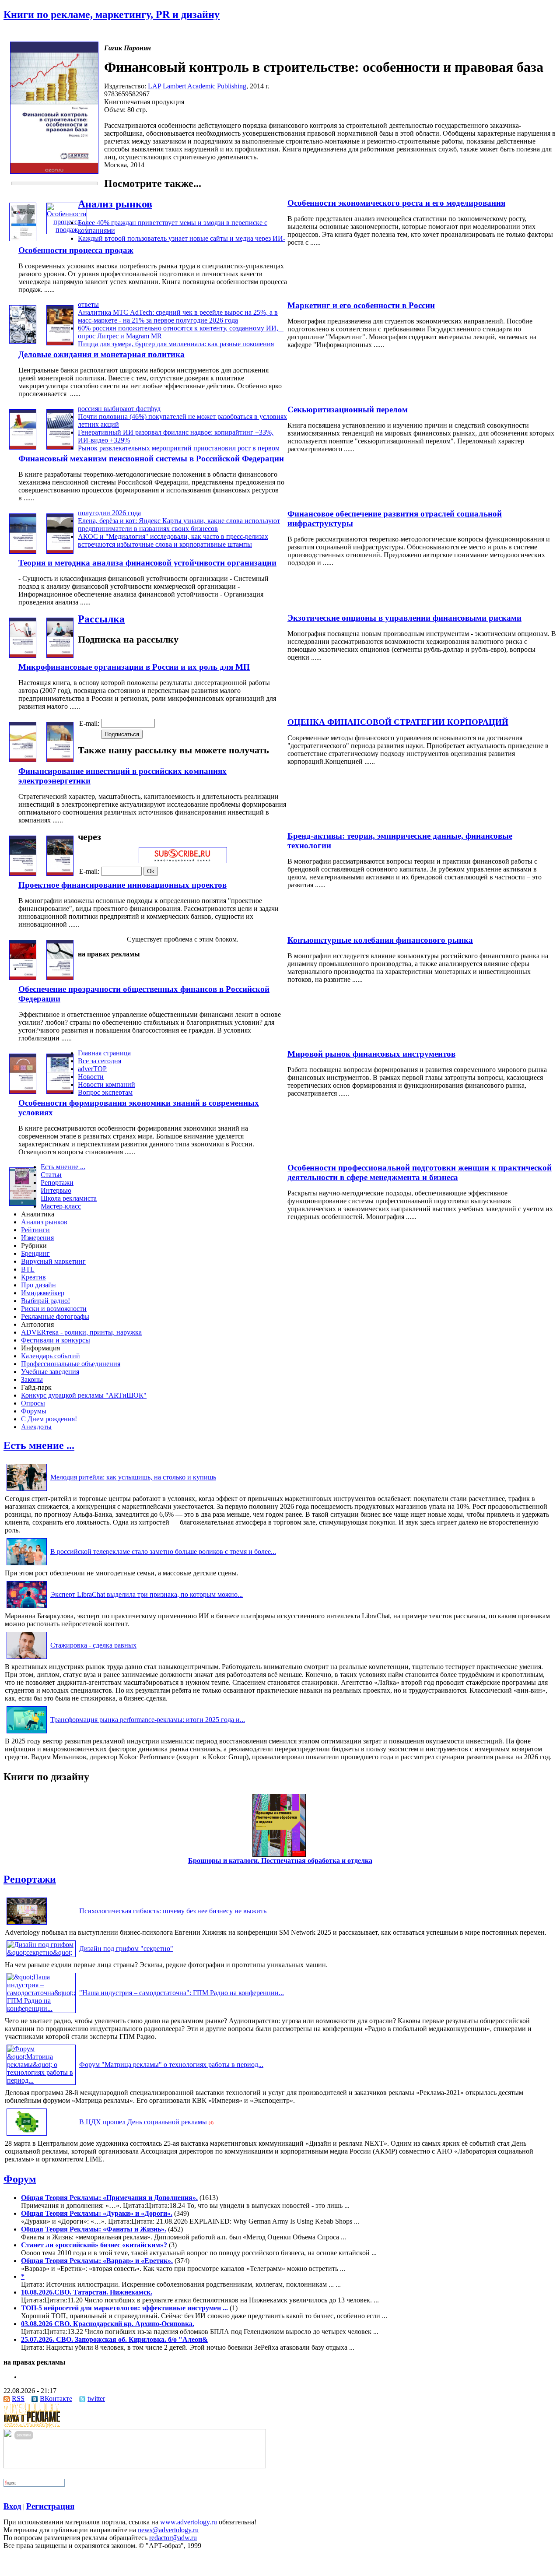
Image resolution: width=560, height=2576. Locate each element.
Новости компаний (107, 1084)
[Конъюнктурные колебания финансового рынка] (23, 978)
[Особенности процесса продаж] (67, 230)
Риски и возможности (54, 1309)
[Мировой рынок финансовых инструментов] (23, 1091)
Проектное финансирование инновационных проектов (122, 885)
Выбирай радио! (45, 1301)
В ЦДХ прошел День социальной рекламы (143, 2122)
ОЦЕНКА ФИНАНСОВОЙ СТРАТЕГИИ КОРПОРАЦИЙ (398, 722)
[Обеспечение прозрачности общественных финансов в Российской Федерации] (60, 978)
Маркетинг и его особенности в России (361, 305)
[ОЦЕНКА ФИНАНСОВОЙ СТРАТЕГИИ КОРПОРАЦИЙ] (23, 760)
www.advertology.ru (189, 2522)
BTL (28, 1269)
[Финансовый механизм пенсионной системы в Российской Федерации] (60, 447)
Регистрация (50, 2506)
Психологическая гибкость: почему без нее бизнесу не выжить (173, 1911)
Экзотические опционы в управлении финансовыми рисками (404, 618)
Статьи (51, 1175)
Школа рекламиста (69, 1198)
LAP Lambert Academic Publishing (197, 86)
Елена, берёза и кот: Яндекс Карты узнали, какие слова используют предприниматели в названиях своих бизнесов (179, 525)
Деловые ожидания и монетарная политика (101, 354)
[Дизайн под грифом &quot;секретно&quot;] (41, 1952)
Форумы (34, 1411)
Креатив (33, 1277)
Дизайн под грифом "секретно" (126, 1949)
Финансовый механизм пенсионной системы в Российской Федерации (151, 459)
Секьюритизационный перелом (348, 409)
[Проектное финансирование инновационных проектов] (60, 873)
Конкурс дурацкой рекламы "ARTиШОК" (84, 1395)
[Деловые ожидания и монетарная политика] (60, 343)
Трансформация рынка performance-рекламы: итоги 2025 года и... (148, 1720)
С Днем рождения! (49, 1419)
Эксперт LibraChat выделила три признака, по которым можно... (147, 1594)
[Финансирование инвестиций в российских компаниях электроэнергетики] (60, 760)
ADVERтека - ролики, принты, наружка (81, 1332)
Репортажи (57, 1183)
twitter (96, 2399)
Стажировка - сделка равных (93, 1645)
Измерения (37, 1238)
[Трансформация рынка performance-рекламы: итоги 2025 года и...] (27, 1733)
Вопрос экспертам (105, 1092)
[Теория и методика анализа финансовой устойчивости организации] (60, 551)
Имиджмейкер (43, 1293)
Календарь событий (51, 1356)
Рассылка (101, 619)
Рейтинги (35, 1230)
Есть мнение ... (63, 1167)
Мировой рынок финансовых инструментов (371, 1054)
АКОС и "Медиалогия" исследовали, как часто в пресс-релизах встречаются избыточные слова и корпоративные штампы (173, 540)
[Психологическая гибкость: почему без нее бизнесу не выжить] (27, 1924)
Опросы (33, 1403)
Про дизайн (38, 1285)
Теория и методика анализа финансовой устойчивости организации (147, 563)
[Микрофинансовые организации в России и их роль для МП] (60, 655)
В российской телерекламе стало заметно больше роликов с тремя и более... (163, 1552)
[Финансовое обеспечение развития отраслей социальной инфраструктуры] (23, 551)
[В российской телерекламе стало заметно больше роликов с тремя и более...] (27, 1565)
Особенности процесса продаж (76, 250)
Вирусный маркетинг (53, 1261)
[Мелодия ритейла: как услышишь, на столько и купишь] (27, 1491)
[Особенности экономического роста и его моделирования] (23, 239)
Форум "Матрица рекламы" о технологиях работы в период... (171, 2065)
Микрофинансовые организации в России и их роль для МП (134, 667)
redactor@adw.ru (173, 2538)
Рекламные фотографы (55, 1316)
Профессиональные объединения (71, 1364)
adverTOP (92, 1069)
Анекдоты (36, 1427)
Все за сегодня (100, 1061)
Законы (32, 1379)
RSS (18, 2399)
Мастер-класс (61, 1206)
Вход (12, 2506)
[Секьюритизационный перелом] (23, 447)
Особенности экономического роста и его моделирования (396, 203)
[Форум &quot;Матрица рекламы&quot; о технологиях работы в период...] (41, 2080)
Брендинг (35, 1253)
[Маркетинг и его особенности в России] (23, 341)
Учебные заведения (50, 1372)
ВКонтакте (56, 2399)
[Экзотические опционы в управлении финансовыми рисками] (23, 655)
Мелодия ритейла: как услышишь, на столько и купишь (133, 1477)
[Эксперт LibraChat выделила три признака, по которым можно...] (27, 1608)
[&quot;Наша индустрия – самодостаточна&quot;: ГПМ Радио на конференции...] (41, 2008)
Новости (91, 1077)
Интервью (56, 1190)
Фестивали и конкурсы (56, 1340)
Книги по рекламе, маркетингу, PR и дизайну (112, 14)
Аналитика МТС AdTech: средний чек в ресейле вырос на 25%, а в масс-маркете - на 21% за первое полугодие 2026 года (178, 316)
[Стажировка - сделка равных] (27, 1659)
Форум (20, 2179)
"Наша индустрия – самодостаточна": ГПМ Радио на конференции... (182, 1993)
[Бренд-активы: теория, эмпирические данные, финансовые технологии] (23, 873)
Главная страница (104, 1053)
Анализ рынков (115, 204)
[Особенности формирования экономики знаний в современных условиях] (60, 1091)
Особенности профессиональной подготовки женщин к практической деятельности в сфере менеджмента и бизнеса (420, 1172)
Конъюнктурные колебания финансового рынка (380, 940)
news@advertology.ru (168, 2530)
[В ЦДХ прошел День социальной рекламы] (27, 2135)
